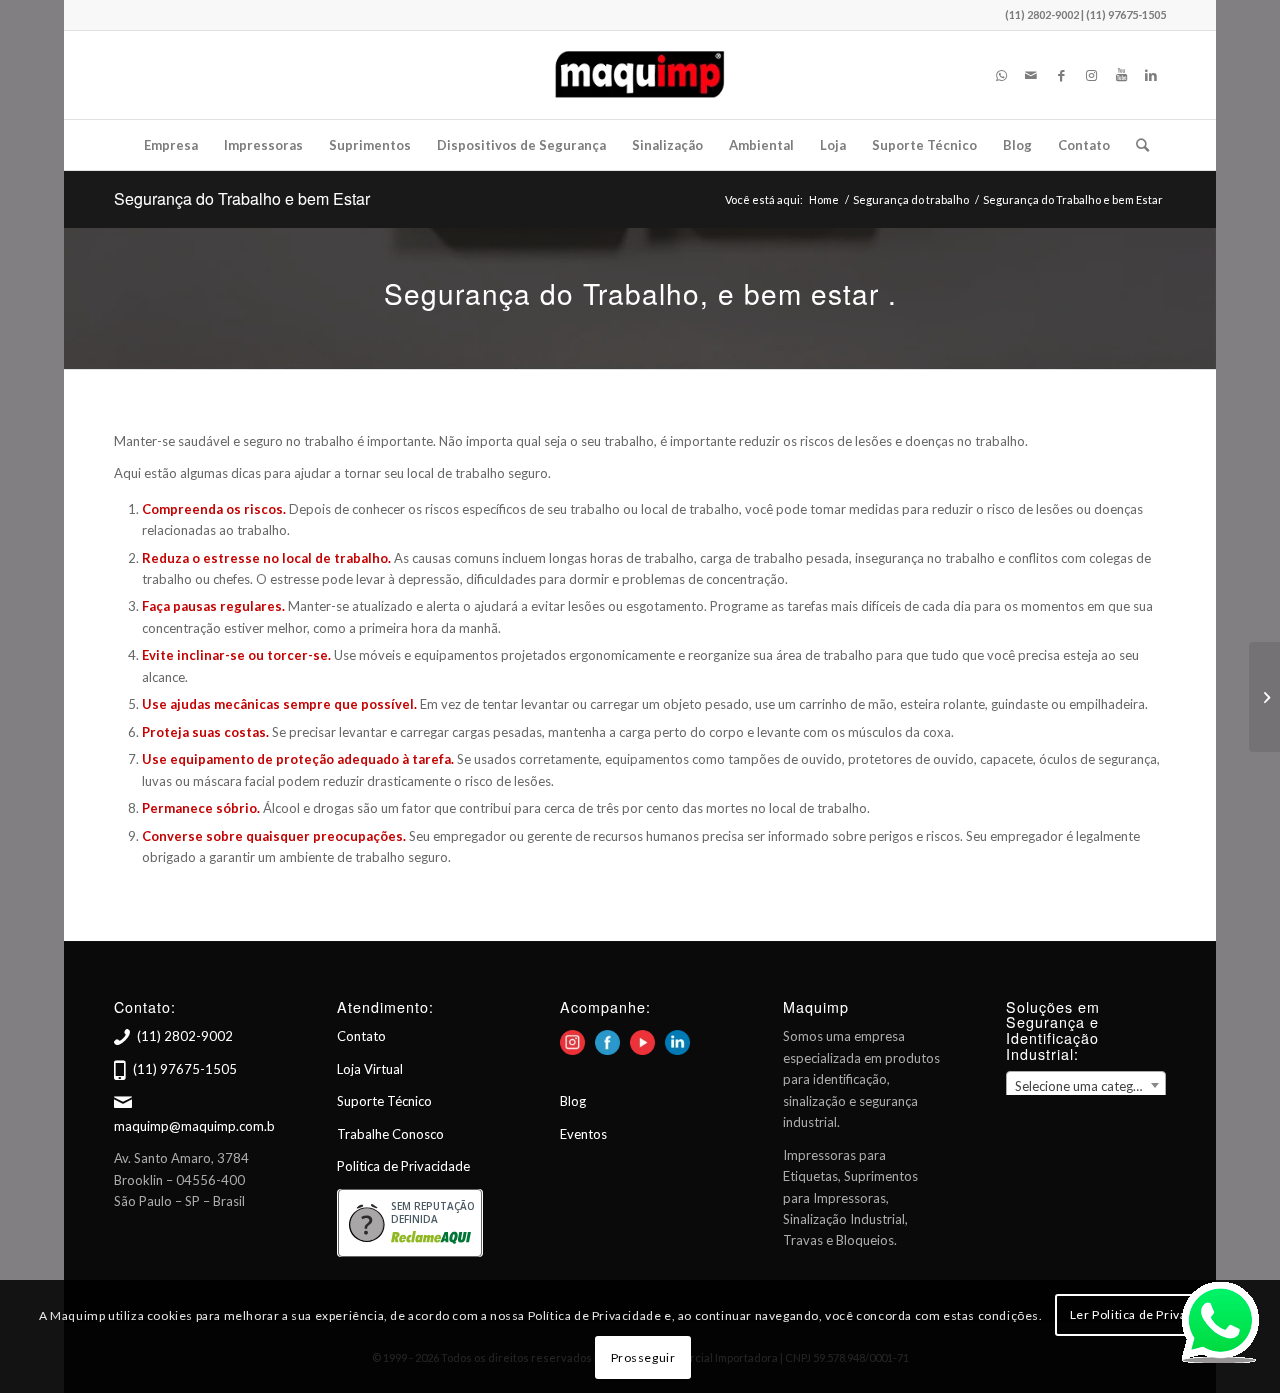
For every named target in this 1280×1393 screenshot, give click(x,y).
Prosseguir (643, 1357)
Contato (361, 1036)
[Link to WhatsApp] (1001, 75)
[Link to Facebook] (1061, 75)
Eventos (583, 1134)
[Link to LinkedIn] (1151, 75)
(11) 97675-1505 (185, 1069)
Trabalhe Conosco (390, 1134)
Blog (573, 1101)
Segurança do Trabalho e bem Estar (242, 198)
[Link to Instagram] (1091, 75)
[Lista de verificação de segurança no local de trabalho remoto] (1264, 697)
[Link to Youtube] (1121, 75)
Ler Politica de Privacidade (1148, 1314)
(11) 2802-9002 (185, 1036)
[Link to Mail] (1031, 75)
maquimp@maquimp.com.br (197, 1126)
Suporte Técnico (384, 1101)
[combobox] (1086, 1085)
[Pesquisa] (1136, 145)
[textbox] (1086, 1086)
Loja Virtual (370, 1069)
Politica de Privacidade (403, 1166)
